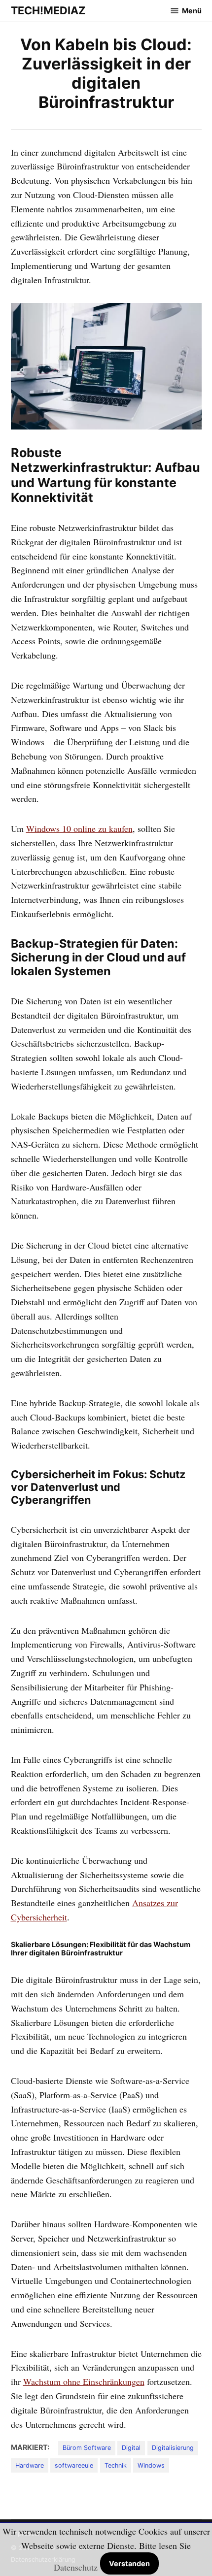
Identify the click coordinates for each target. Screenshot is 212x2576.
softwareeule (74, 2465)
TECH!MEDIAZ (48, 10)
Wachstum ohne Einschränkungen (84, 2381)
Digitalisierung (173, 2448)
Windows (151, 2465)
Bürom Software (87, 2448)
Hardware (30, 2465)
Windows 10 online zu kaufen (79, 828)
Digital (131, 2448)
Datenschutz (76, 2567)
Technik (116, 2465)
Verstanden (129, 2563)
